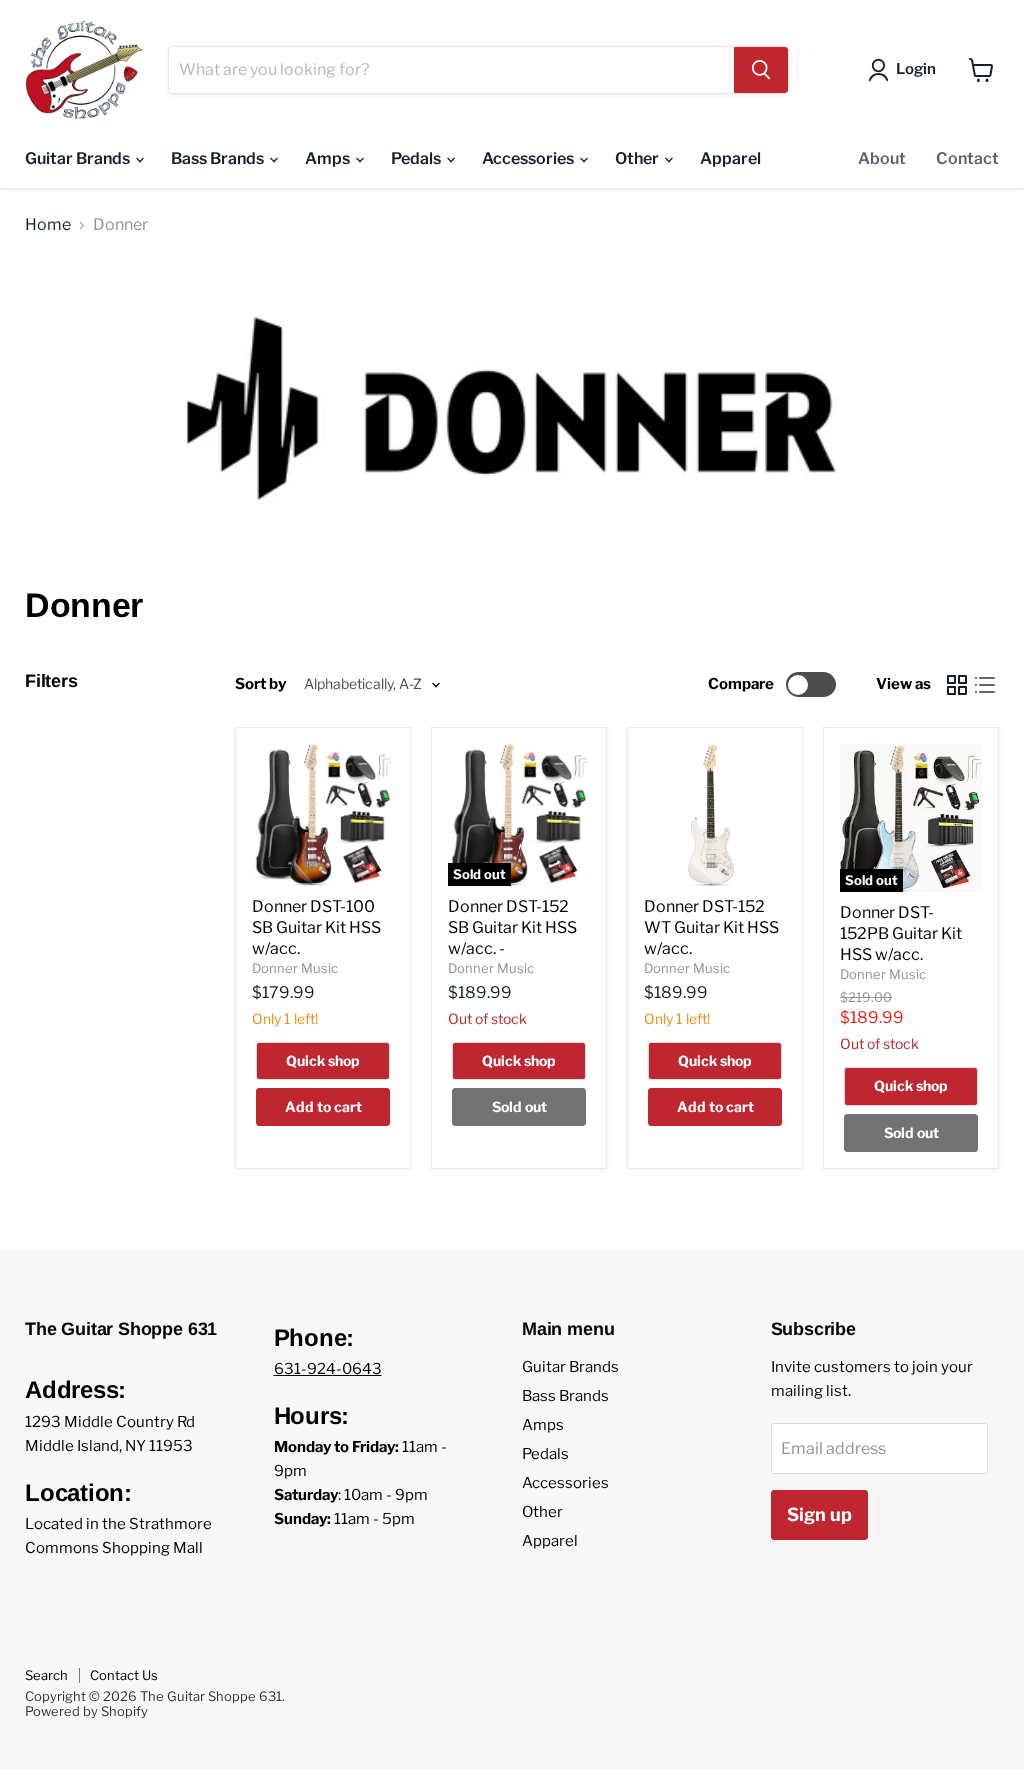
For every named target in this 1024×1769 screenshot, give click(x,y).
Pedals (417, 158)
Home (48, 225)
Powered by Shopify (86, 1711)
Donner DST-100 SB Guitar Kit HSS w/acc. (316, 927)
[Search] (761, 70)
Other (638, 158)
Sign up (819, 1514)
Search (46, 1675)
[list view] (985, 685)
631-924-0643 (328, 1369)
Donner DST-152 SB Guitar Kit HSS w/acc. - (512, 927)
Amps (329, 158)
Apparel (730, 158)
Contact (967, 158)
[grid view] (957, 685)
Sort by (260, 684)
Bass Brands (219, 158)
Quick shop (323, 1060)
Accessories (529, 158)
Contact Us (124, 1675)
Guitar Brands (79, 158)
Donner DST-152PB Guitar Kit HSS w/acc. (901, 933)
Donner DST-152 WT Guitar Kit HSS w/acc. (711, 927)
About (882, 158)
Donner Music (295, 968)
